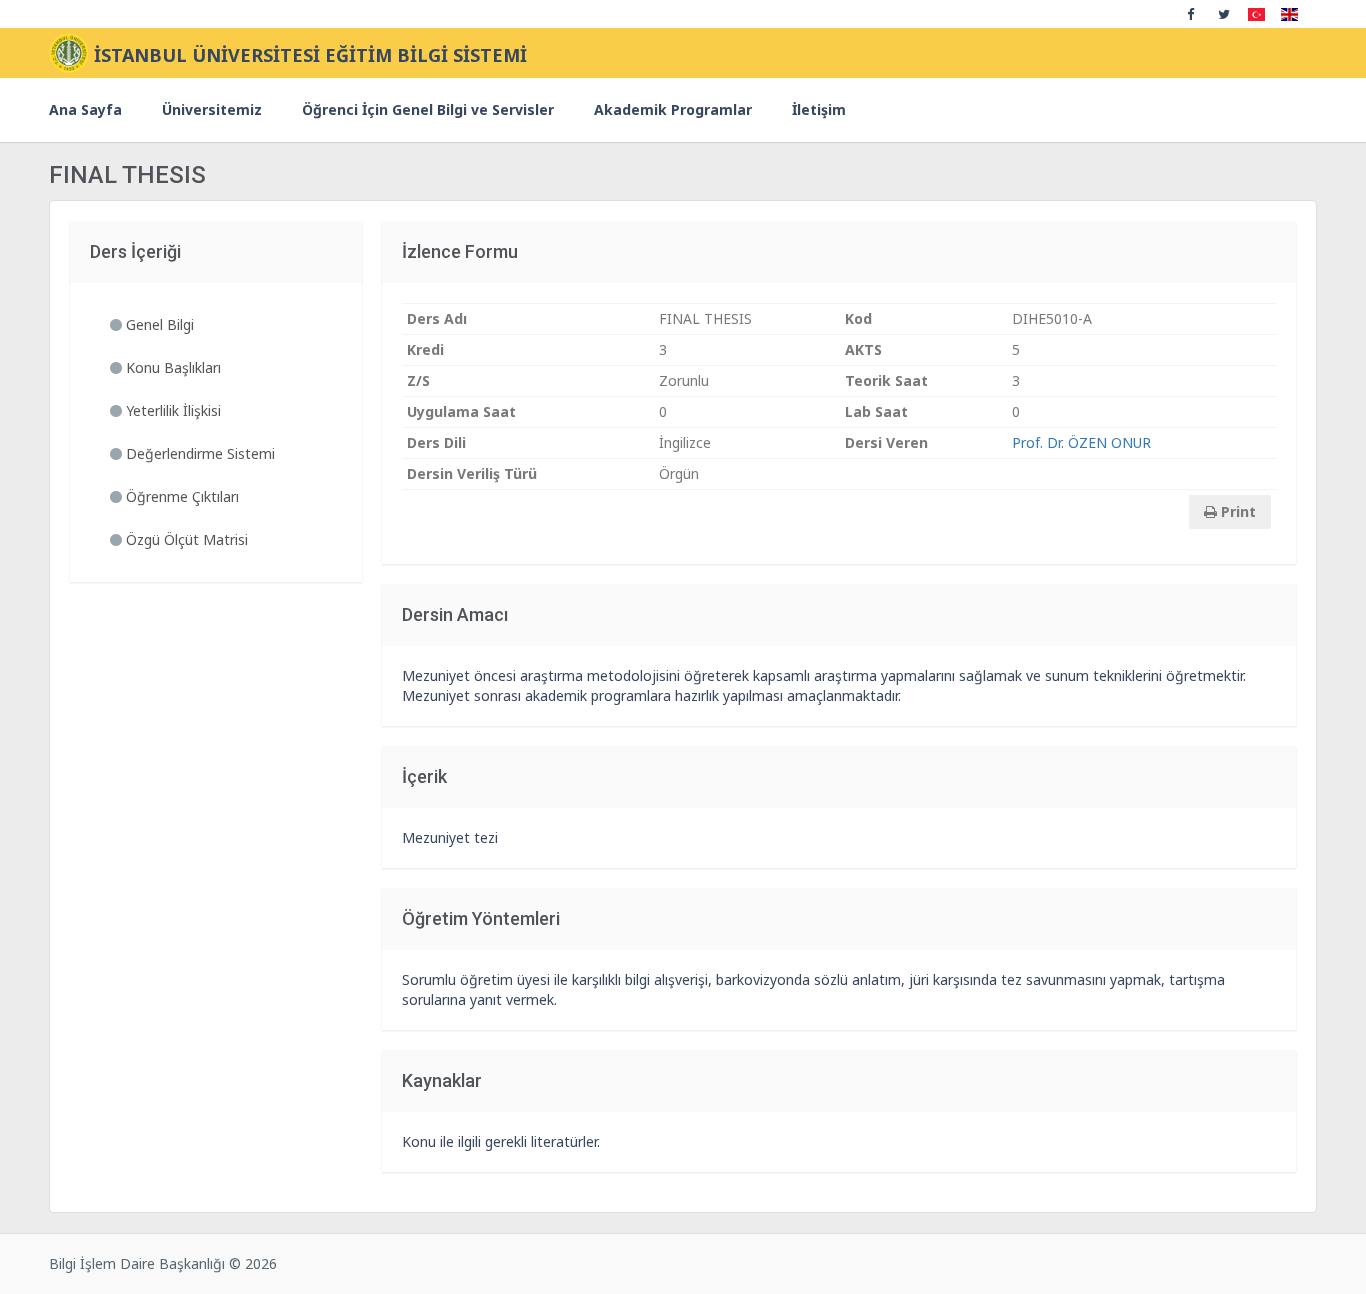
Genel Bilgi (158, 324)
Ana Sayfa (85, 109)
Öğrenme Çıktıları (180, 496)
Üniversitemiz (212, 109)
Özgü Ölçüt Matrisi (185, 539)
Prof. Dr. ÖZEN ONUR (1081, 442)
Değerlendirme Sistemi (198, 453)
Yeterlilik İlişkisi (171, 410)
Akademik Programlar (673, 109)
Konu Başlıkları (171, 367)
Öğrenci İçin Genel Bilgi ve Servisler (428, 109)
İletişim (819, 109)
